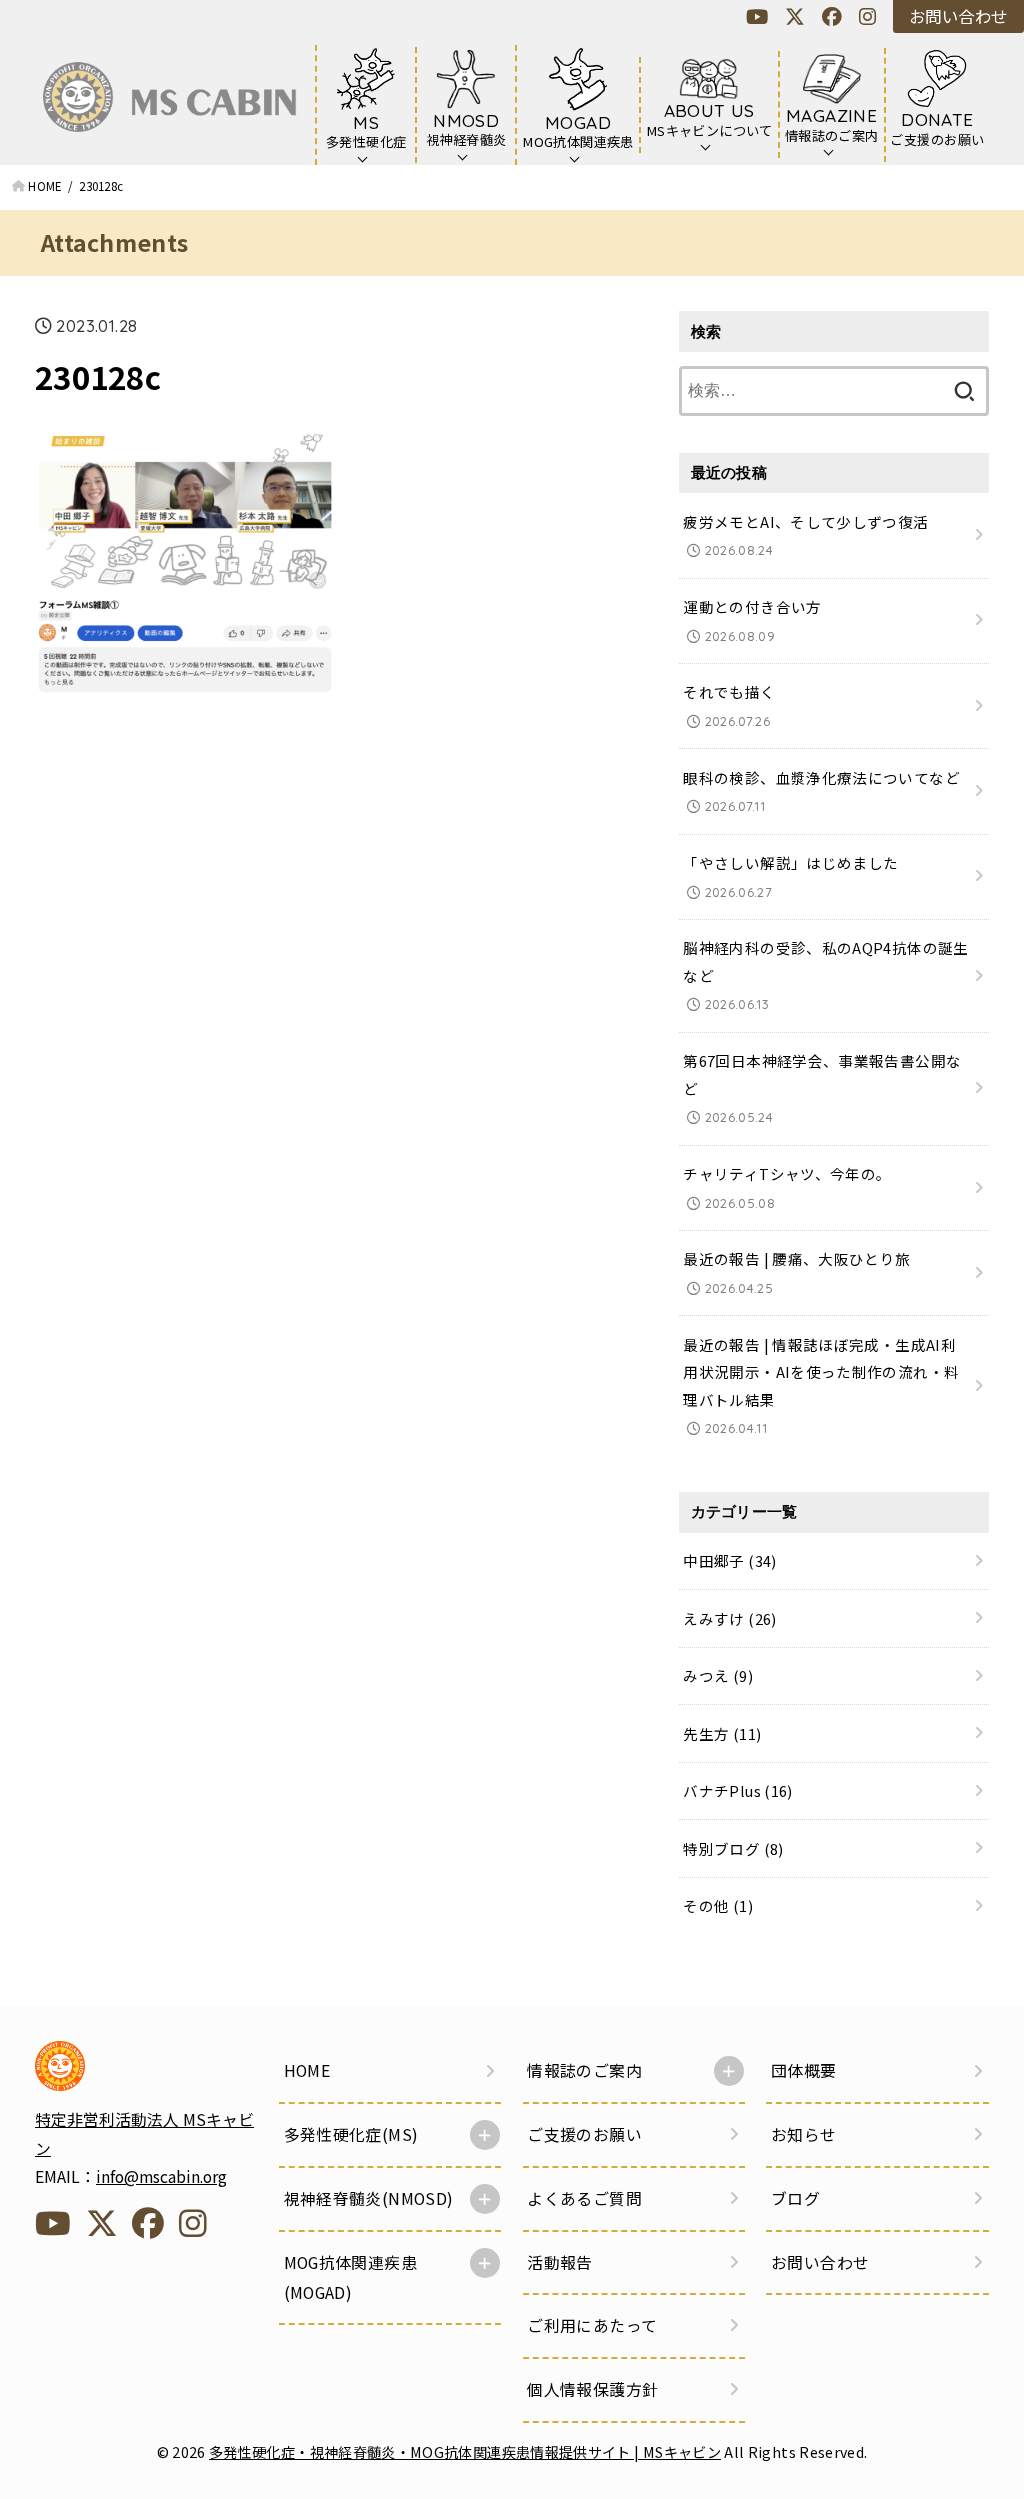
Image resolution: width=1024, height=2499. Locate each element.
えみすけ (729, 1618)
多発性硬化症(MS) (351, 2134)
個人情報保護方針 (592, 2389)
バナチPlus (737, 1790)
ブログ (795, 2198)
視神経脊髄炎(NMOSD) (369, 2198)
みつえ (718, 1675)
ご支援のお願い (584, 2134)
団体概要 (804, 2070)
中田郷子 (729, 1560)
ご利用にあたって (592, 2325)
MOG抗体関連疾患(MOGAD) (351, 2277)
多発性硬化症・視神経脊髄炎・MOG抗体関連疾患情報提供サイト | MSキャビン (465, 2451)
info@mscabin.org (161, 2176)
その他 (718, 1905)
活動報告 (560, 2262)
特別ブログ (733, 1848)
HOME (307, 2070)
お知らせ (804, 2134)
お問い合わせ (958, 16)
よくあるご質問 (584, 2198)
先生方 (722, 1733)
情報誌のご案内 (584, 2070)
